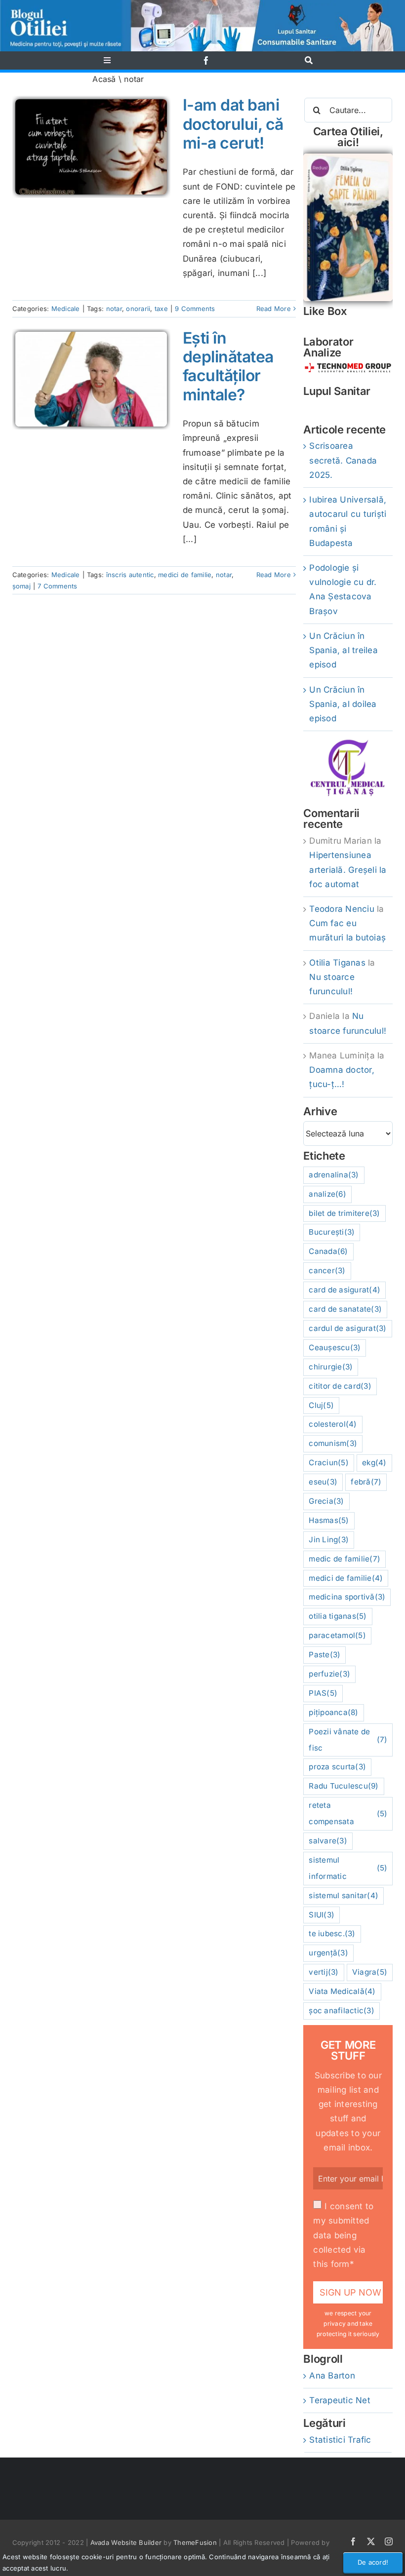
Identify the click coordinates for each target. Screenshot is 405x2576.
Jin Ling (329, 1540)
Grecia (326, 1501)
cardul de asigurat (347, 1328)
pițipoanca (333, 1712)
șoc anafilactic (342, 2010)
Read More (274, 309)
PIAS (323, 1693)
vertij (324, 1972)
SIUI (322, 1915)
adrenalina (334, 1175)
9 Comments (195, 309)
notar (114, 309)
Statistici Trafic (340, 2440)
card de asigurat (344, 1290)
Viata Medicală (342, 1991)
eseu (323, 1482)
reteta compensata (348, 1813)
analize (327, 1194)
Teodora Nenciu (342, 909)
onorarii (138, 309)
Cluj (321, 1405)
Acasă (104, 79)
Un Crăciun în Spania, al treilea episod (344, 650)
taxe (161, 309)
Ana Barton (332, 2376)
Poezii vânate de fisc (348, 1740)
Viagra (370, 1972)
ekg (374, 1463)
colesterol (333, 1424)
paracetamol (337, 1635)
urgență (328, 1953)
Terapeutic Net (340, 2400)
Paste (324, 1655)
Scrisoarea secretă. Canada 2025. (343, 460)
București (332, 1232)
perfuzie (329, 1674)
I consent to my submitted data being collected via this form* (343, 2235)
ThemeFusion (195, 2542)
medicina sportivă (347, 1597)
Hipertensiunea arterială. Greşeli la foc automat (348, 869)
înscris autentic (130, 575)
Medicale (66, 309)
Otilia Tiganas (337, 963)
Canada (328, 1251)
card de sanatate (345, 1309)
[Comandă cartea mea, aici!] (348, 157)
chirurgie (331, 1367)
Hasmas (329, 1520)
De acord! (373, 2562)
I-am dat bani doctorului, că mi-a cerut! (233, 124)
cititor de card (340, 1386)
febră (366, 1482)
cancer (327, 1270)
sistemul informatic (348, 1868)
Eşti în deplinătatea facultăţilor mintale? (228, 366)
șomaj (21, 586)
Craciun (329, 1463)
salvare (328, 1841)
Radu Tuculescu (344, 1786)
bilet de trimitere (344, 1213)
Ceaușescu (335, 1347)
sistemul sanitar (344, 1895)
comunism (333, 1443)
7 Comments (58, 586)
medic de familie (344, 1559)
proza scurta (337, 1767)
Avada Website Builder (126, 2542)
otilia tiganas (338, 1616)
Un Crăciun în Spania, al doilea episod (343, 704)
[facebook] (206, 60)
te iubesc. (332, 1933)
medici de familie (185, 575)
